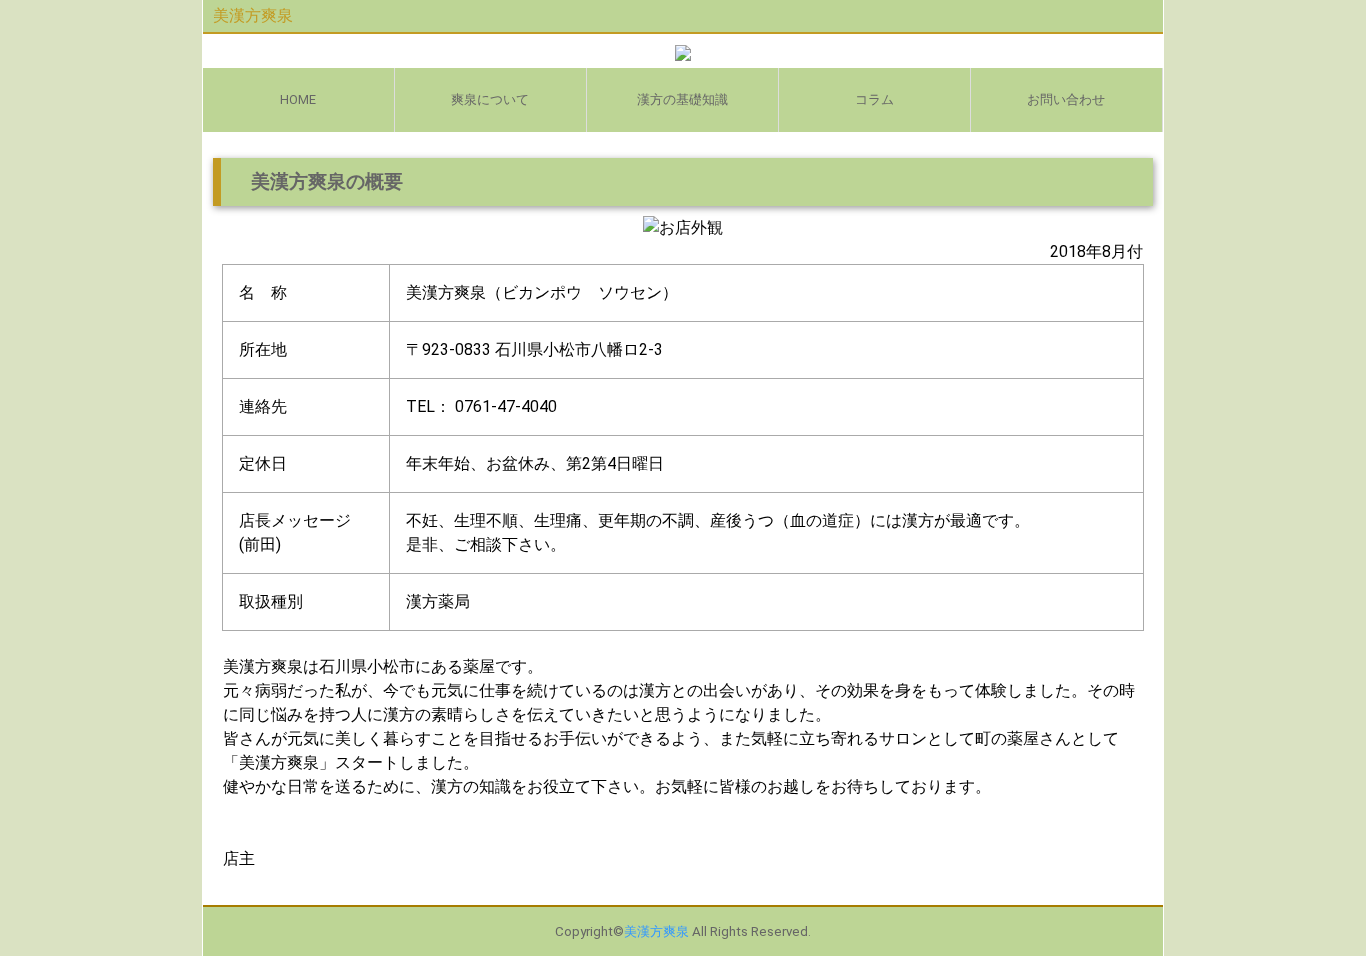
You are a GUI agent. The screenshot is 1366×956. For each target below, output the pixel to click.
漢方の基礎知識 (682, 99)
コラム (874, 99)
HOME (298, 99)
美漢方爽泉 (253, 15)
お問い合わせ (1066, 99)
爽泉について (490, 99)
